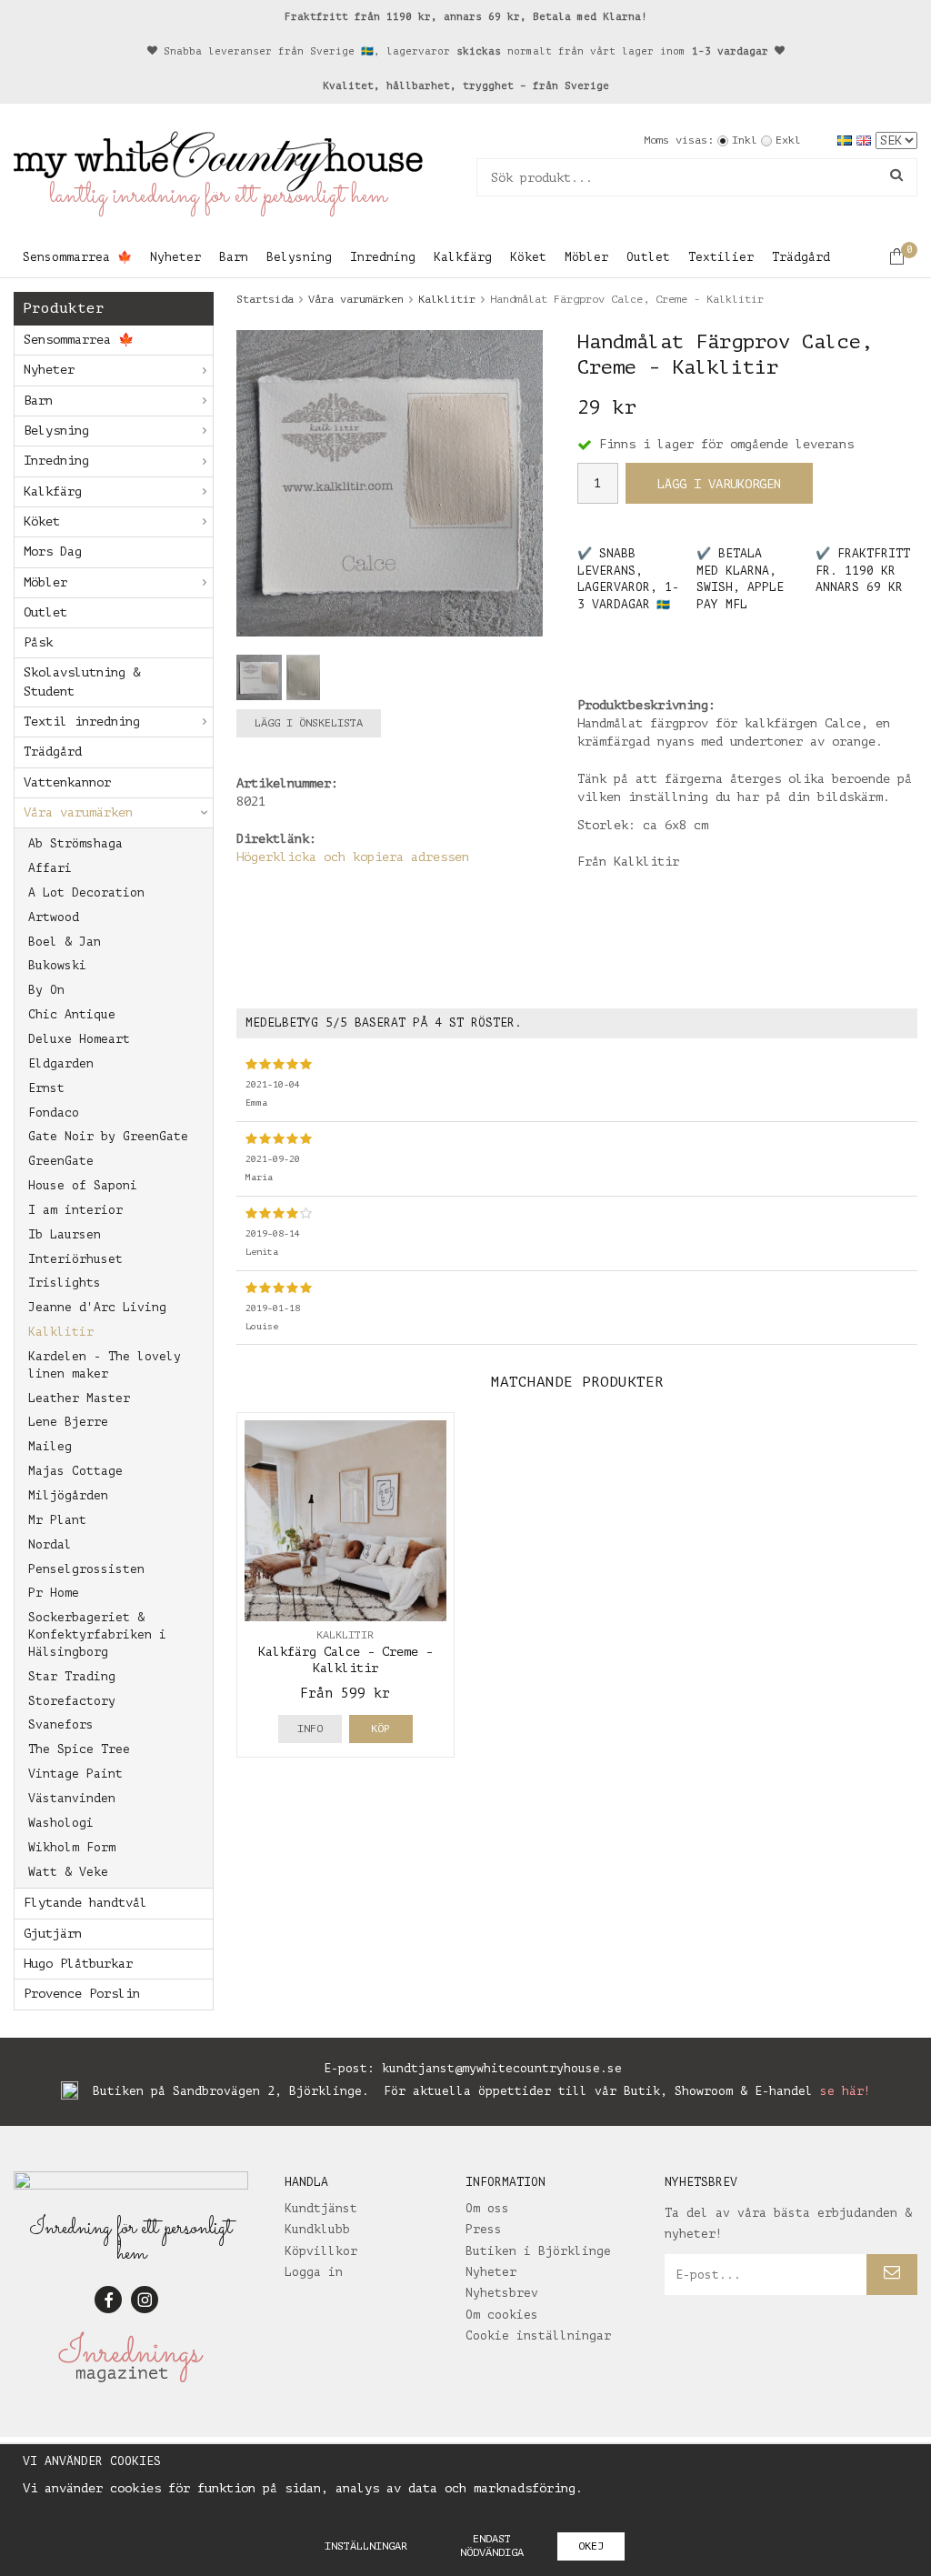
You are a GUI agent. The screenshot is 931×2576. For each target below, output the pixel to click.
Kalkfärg (463, 257)
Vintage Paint (75, 1774)
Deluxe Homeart (79, 1039)
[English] (866, 140)
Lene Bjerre (68, 1422)
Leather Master (79, 1398)
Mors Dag (53, 551)
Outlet (648, 257)
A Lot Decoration (86, 892)
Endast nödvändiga (492, 2546)
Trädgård (801, 257)
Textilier (721, 257)
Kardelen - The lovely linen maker (105, 1365)
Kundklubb (317, 2229)
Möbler (586, 257)
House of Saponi (83, 1185)
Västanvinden (72, 1798)
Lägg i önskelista (309, 723)
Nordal (50, 1544)
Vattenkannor (67, 782)
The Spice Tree (79, 1749)
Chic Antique (72, 1014)
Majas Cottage (75, 1471)
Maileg (50, 1446)
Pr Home (54, 1593)
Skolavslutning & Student (82, 682)
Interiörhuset (75, 1259)
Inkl (745, 140)
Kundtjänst (321, 2208)
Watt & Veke (68, 1872)
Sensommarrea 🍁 (77, 257)
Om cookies (502, 2315)
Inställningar (366, 2546)
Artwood (54, 917)
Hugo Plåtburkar (78, 1964)
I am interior (75, 1210)
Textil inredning (82, 722)
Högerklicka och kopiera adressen (353, 857)
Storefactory (72, 1701)
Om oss (487, 2208)
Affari (50, 868)
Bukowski (57, 965)
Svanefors (61, 1724)
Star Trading (72, 1676)
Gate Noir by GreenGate (108, 1136)
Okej (591, 2546)
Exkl (788, 140)
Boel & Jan (65, 942)
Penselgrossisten (86, 1569)
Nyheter (175, 257)
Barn (234, 257)
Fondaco (54, 1113)
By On (46, 990)
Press (484, 2229)
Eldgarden (61, 1063)
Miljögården (68, 1495)
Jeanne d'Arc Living (97, 1307)
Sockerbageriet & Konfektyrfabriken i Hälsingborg (97, 1634)
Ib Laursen (65, 1234)
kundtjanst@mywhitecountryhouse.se (502, 2068)
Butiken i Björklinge (538, 2251)
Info (310, 1729)
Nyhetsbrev (502, 2293)
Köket (528, 257)
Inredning (383, 257)
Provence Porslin (82, 1994)
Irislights (65, 1283)
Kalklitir (61, 1332)
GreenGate (61, 1161)
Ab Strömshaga (75, 843)
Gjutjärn (53, 1934)
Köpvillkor (321, 2251)
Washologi (61, 1823)
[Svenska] (847, 140)
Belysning (299, 257)
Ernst (46, 1088)
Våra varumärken (78, 812)
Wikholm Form (72, 1847)
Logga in (314, 2272)
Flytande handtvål (85, 1903)
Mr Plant (57, 1520)
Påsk (38, 642)
